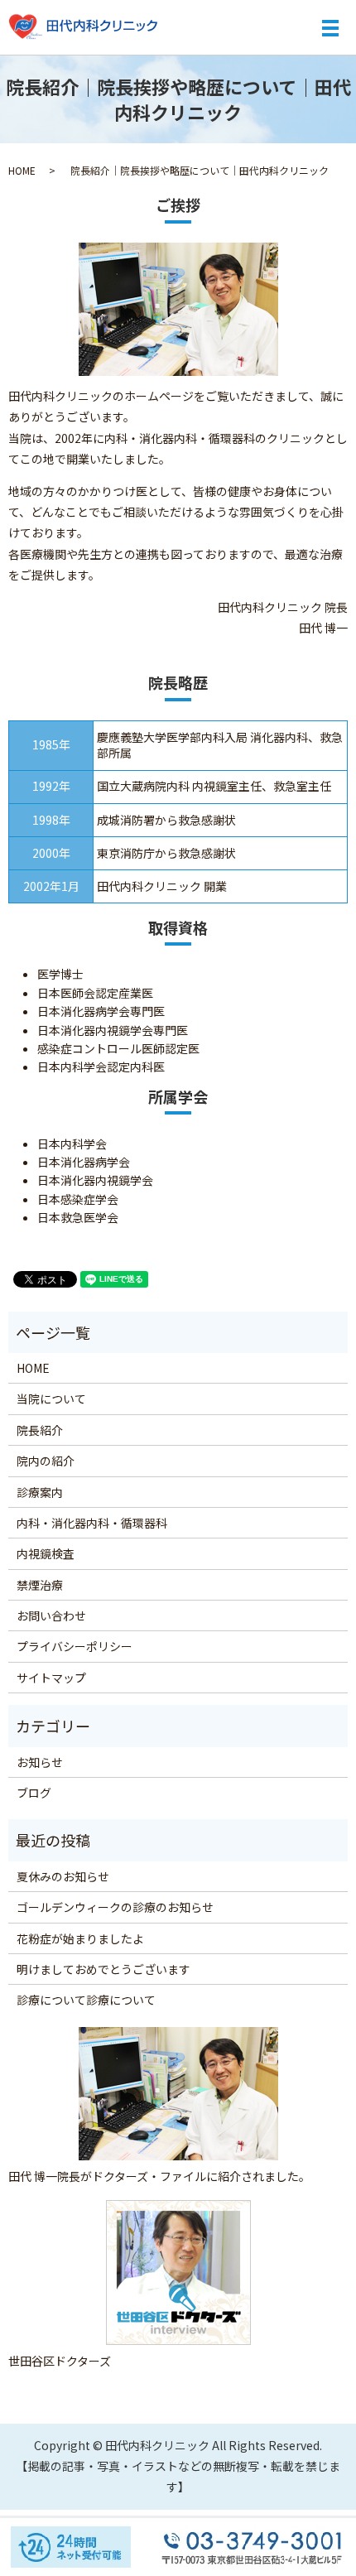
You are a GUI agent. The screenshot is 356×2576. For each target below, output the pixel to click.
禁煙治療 (40, 1585)
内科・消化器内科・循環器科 (92, 1523)
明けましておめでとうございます (103, 1969)
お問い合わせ (51, 1615)
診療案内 (40, 1492)
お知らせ (40, 1762)
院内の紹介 (46, 1461)
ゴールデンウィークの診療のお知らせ (115, 1907)
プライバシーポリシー (75, 1646)
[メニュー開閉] (330, 28)
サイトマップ (51, 1678)
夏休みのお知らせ (63, 1876)
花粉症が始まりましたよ (80, 1938)
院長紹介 (40, 1430)
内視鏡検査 (46, 1553)
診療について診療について (86, 2000)
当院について (51, 1399)
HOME (22, 170)
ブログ (34, 1793)
